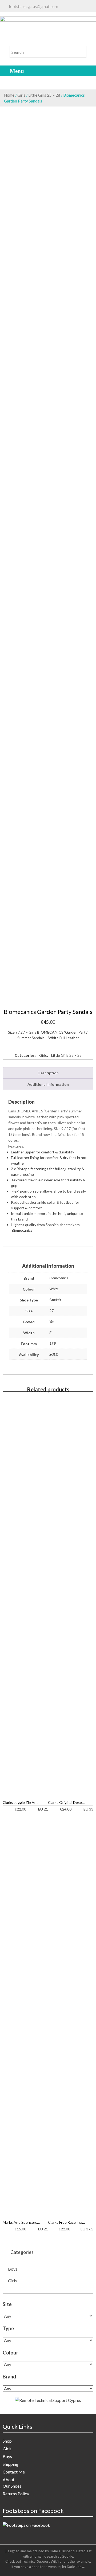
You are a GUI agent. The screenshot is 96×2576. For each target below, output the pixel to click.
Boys (13, 2269)
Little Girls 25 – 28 (44, 95)
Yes (52, 1322)
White (54, 1289)
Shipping (11, 2464)
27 (51, 1311)
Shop (7, 2441)
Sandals (55, 1300)
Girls (21, 95)
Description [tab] (48, 1073)
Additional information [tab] (48, 1084)
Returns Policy (16, 2494)
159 (53, 1343)
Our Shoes (12, 2486)
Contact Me (14, 2472)
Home (9, 95)
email (25, 12)
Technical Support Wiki (40, 2561)
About (9, 2479)
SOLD (54, 1354)
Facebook (44, 17)
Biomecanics (59, 1278)
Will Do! (74, 12)
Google (67, 2556)
